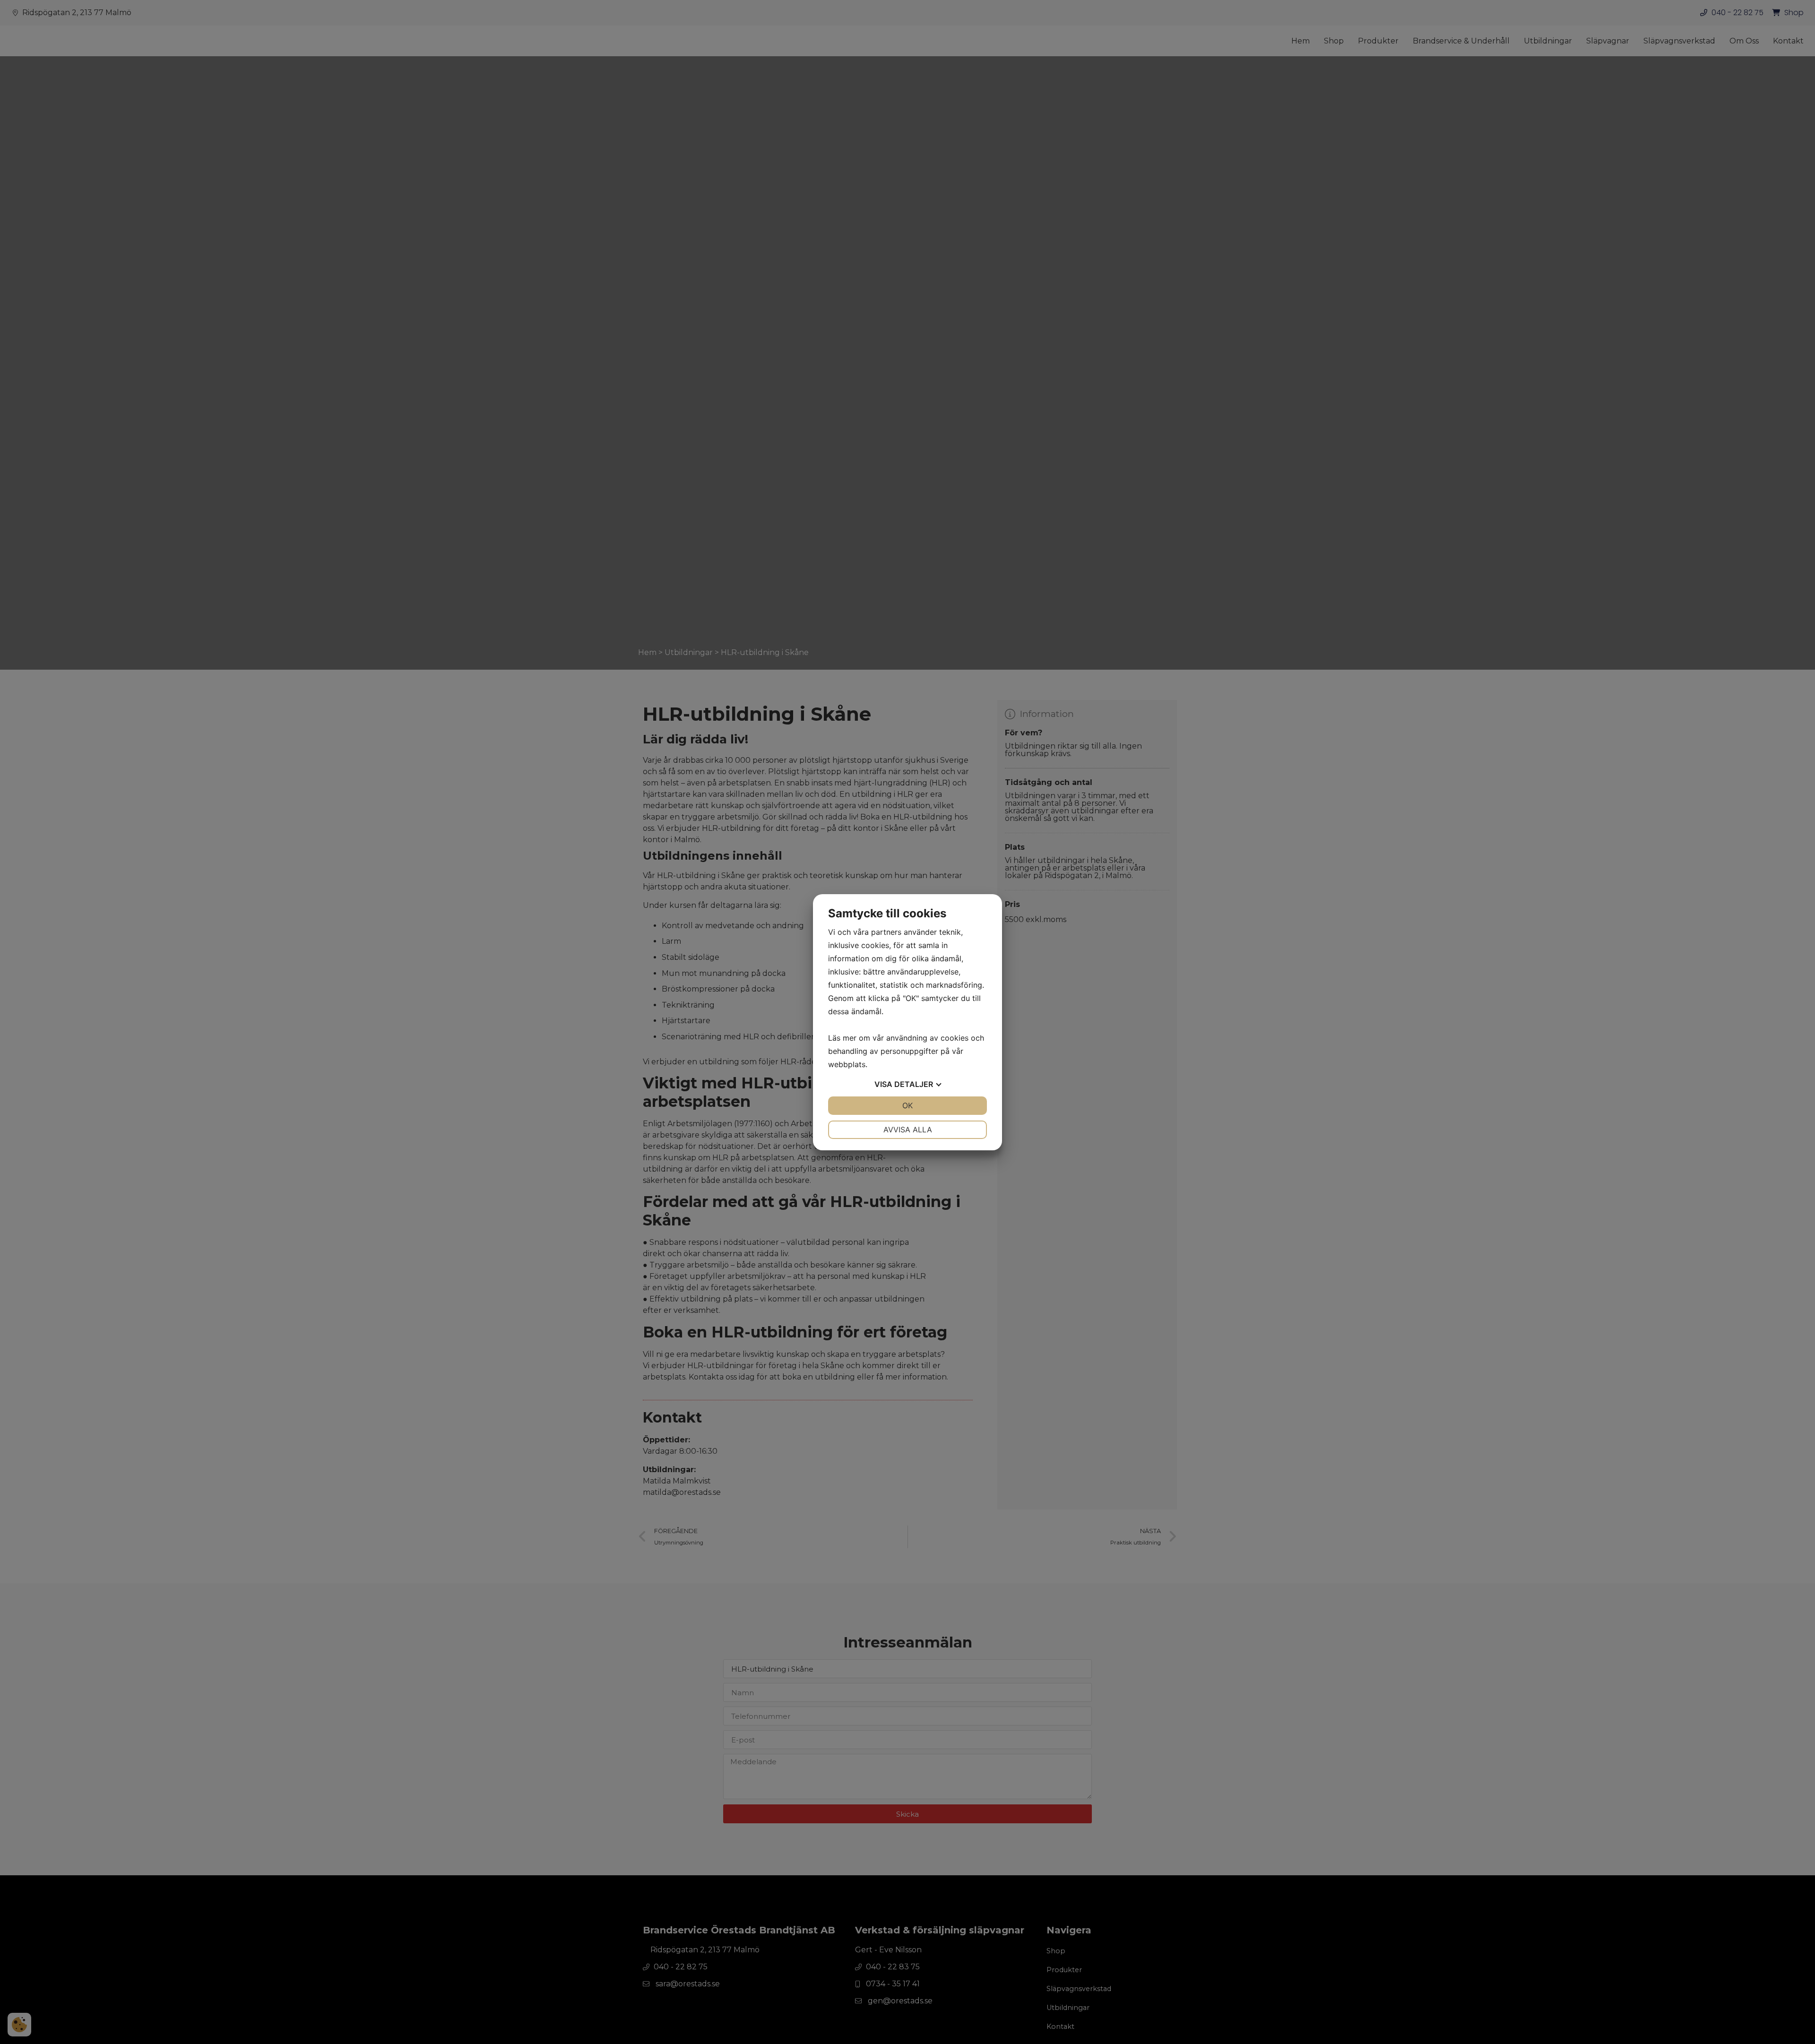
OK (907, 1105)
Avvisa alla (908, 1130)
